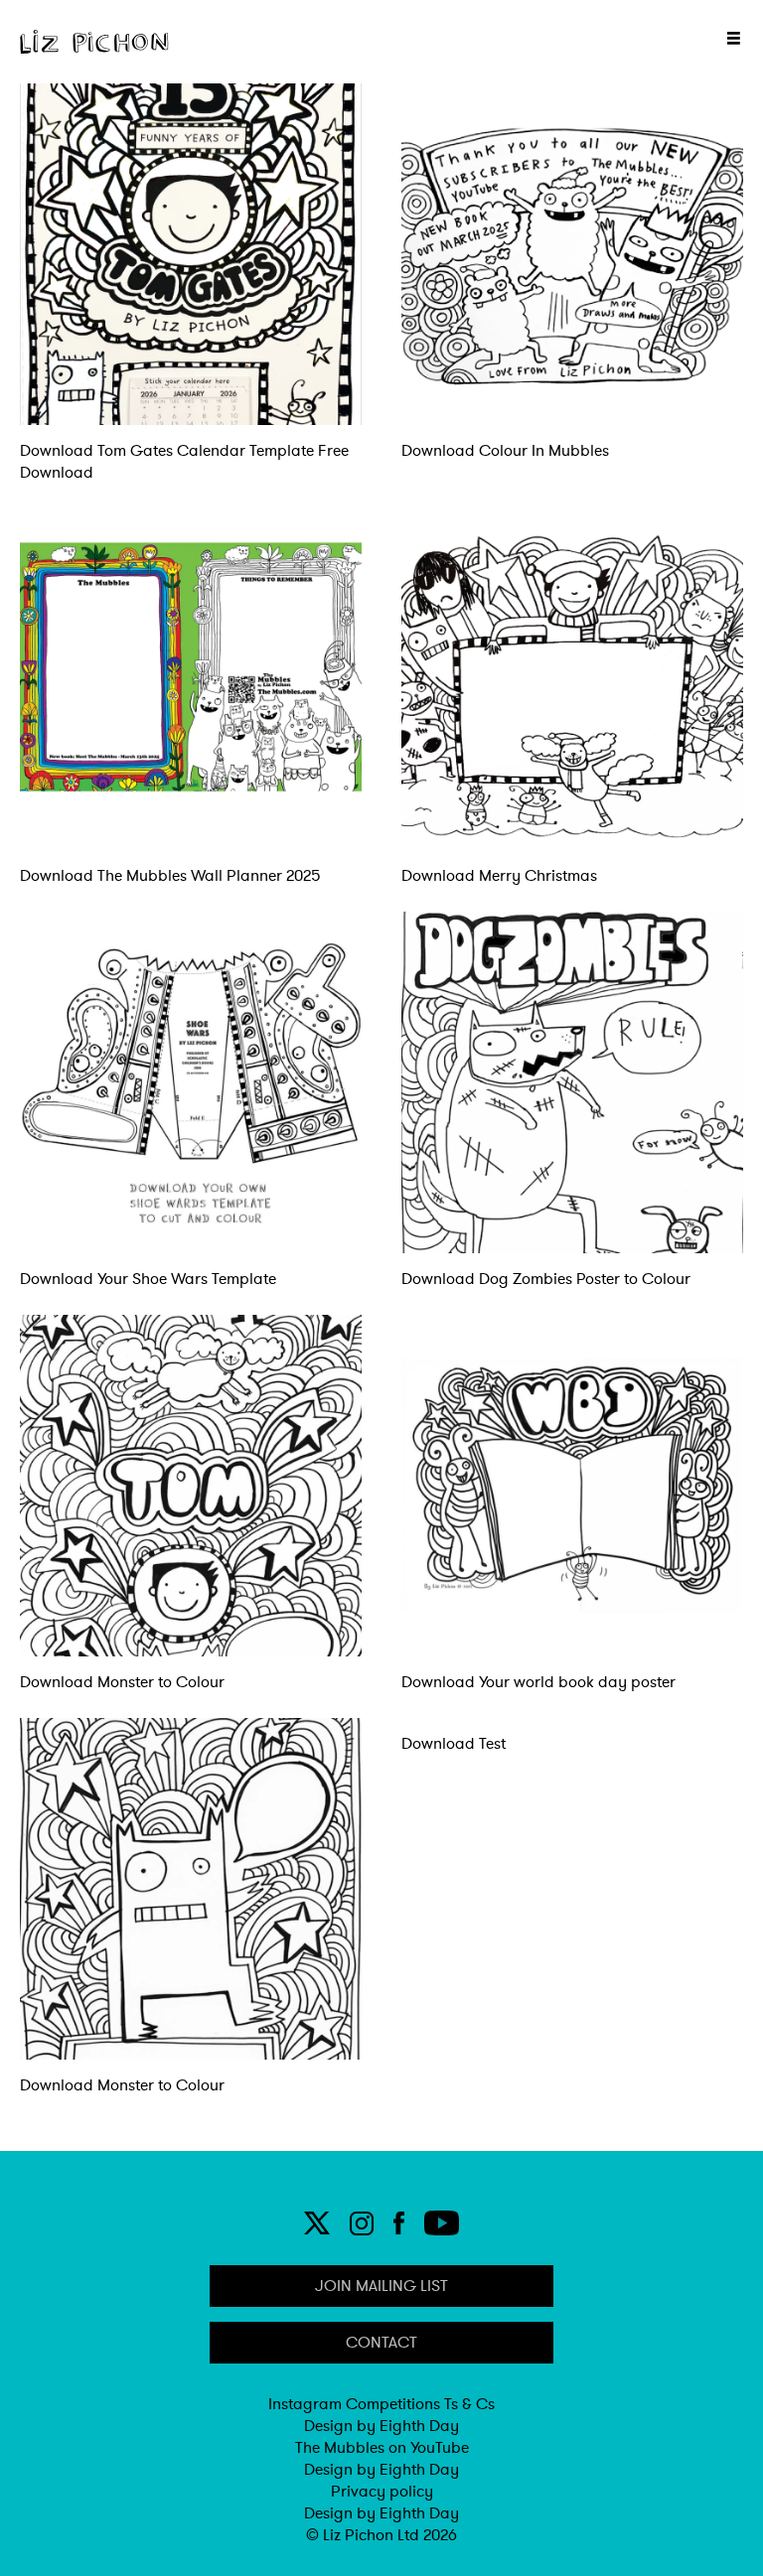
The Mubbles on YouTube (382, 2448)
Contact (381, 2343)
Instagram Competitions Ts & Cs (381, 2404)
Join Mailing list (381, 2286)
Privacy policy (382, 2492)
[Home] (94, 42)
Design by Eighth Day (381, 2426)
